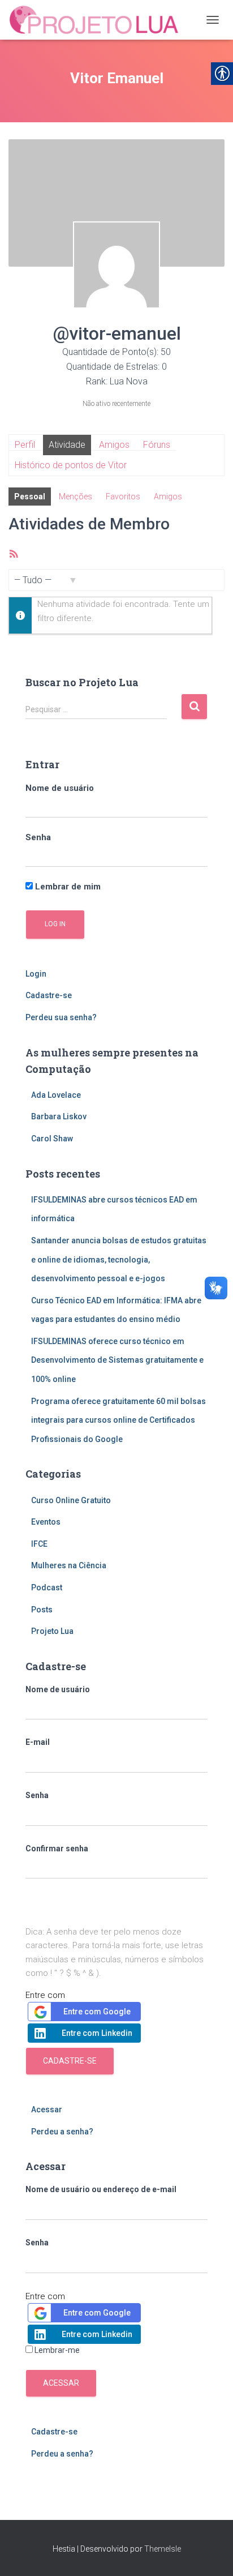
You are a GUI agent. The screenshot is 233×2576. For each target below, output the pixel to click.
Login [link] (36, 974)
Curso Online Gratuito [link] (71, 1500)
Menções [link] (75, 497)
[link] (99, 20)
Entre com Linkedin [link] (97, 2033)
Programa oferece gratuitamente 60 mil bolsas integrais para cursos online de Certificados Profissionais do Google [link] (118, 1420)
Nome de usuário (60, 788)
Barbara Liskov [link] (59, 1116)
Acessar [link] (47, 2109)
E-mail (38, 1742)
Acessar (61, 2383)
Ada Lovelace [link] (56, 1095)
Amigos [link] (114, 445)
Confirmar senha (57, 1848)
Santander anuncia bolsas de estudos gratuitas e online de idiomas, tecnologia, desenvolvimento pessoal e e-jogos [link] (119, 1259)
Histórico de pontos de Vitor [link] (71, 465)
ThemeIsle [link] (163, 2549)
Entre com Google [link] (97, 2012)
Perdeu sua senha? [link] (61, 1017)
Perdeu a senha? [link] (62, 2132)
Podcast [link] (47, 1587)
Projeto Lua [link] (52, 1631)
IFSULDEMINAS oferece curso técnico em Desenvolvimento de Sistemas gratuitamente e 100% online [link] (117, 1360)
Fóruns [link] (157, 445)
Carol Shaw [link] (52, 1139)
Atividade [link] (67, 445)
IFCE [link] (39, 1544)
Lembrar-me (57, 2350)
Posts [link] (42, 1610)
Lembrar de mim (67, 887)
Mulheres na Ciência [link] (69, 1565)
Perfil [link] (25, 445)
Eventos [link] (46, 1522)
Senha (38, 837)
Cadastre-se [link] (49, 995)
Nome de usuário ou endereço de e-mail (101, 2189)
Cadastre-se (70, 2061)
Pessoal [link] (30, 497)
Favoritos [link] (123, 497)
